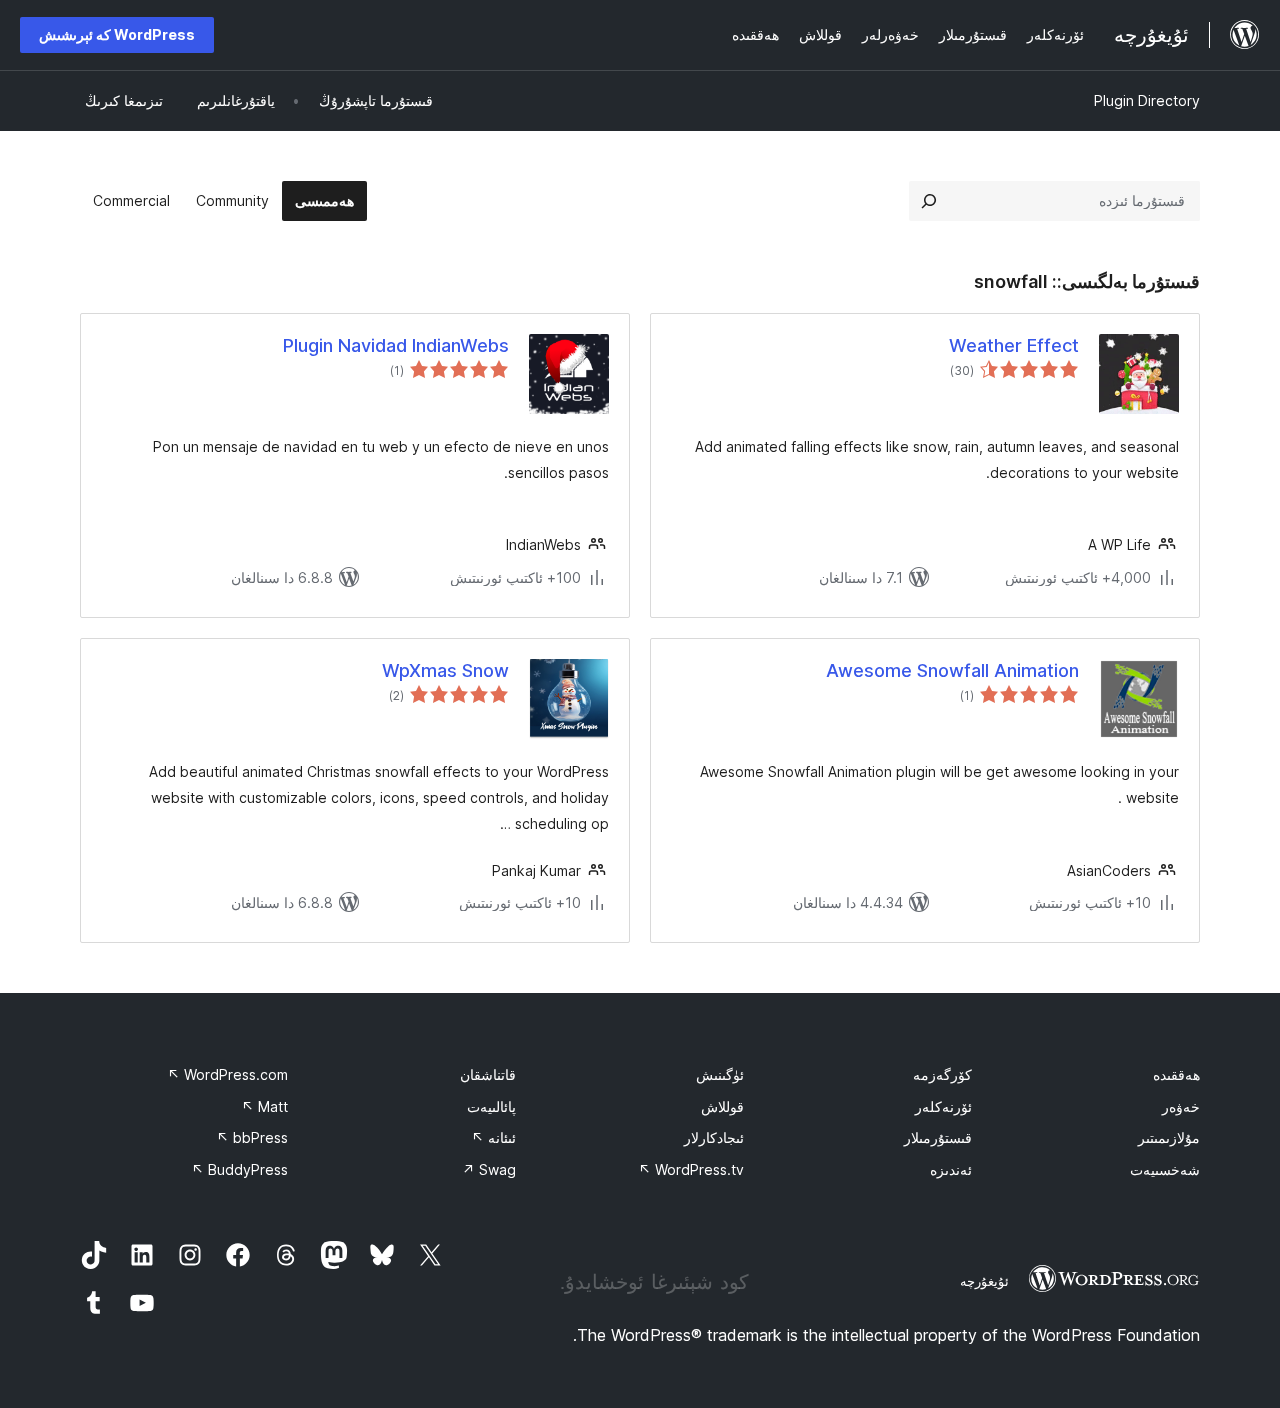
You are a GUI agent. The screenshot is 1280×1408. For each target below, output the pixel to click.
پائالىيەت (491, 1106)
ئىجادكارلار (714, 1137)
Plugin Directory (1147, 100)
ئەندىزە (951, 1169)
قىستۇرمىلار (938, 1137)
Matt (264, 1106)
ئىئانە (493, 1137)
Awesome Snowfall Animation (952, 670)
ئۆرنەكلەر (943, 1106)
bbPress (252, 1137)
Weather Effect (1014, 345)
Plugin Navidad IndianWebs (396, 345)
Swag (489, 1169)
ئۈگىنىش (720, 1074)
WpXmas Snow (445, 670)
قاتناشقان (488, 1074)
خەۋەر (1181, 1106)
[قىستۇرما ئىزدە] (929, 201)
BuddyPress (239, 1169)
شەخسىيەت (1165, 1169)
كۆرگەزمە (942, 1074)
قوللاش (722, 1106)
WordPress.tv (691, 1169)
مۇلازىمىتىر (1169, 1137)
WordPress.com (227, 1074)
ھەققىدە (1176, 1074)
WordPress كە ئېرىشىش (117, 34)
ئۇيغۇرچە (984, 1281)
